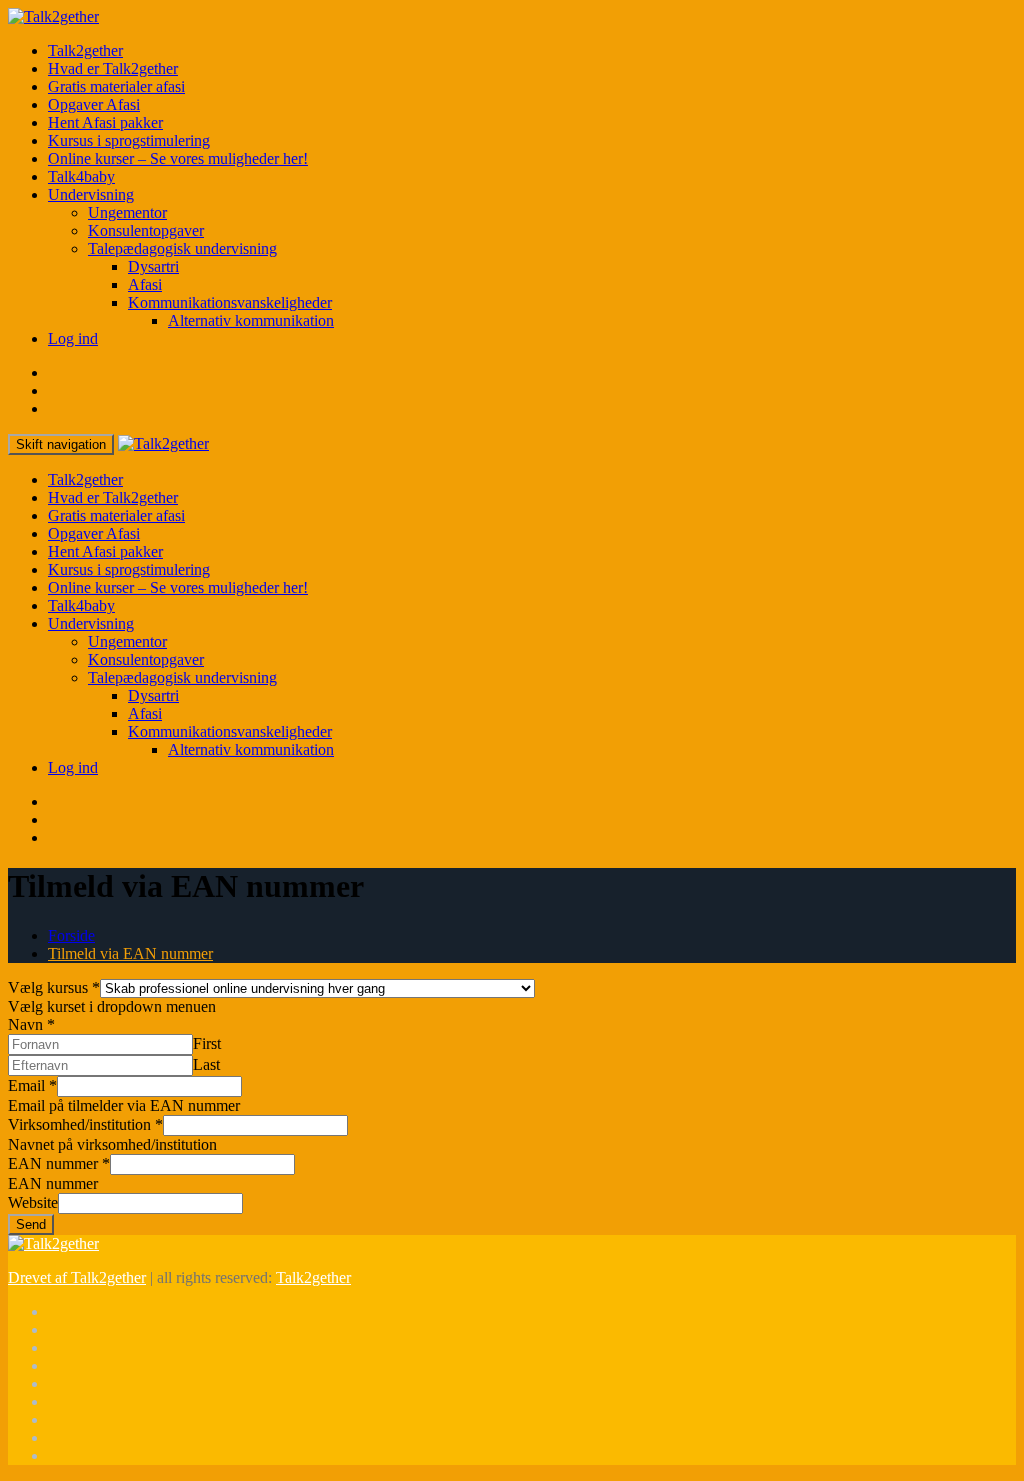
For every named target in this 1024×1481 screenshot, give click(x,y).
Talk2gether (85, 50)
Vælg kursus (54, 987)
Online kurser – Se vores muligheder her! (178, 158)
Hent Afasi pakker (105, 122)
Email (32, 1085)
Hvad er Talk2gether (113, 68)
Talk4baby (81, 176)
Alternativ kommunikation (251, 320)
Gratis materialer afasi (116, 86)
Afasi (145, 284)
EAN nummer (59, 1163)
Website (33, 1202)
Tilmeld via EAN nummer (130, 953)
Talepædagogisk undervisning (182, 248)
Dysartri (153, 266)
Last (206, 1064)
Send (31, 1224)
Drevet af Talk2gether (77, 1277)
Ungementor (127, 212)
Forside (71, 935)
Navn (31, 1024)
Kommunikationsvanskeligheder (230, 302)
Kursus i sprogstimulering (129, 140)
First (207, 1043)
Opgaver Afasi (94, 104)
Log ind (73, 338)
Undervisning (91, 194)
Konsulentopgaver (146, 230)
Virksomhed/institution (85, 1124)
